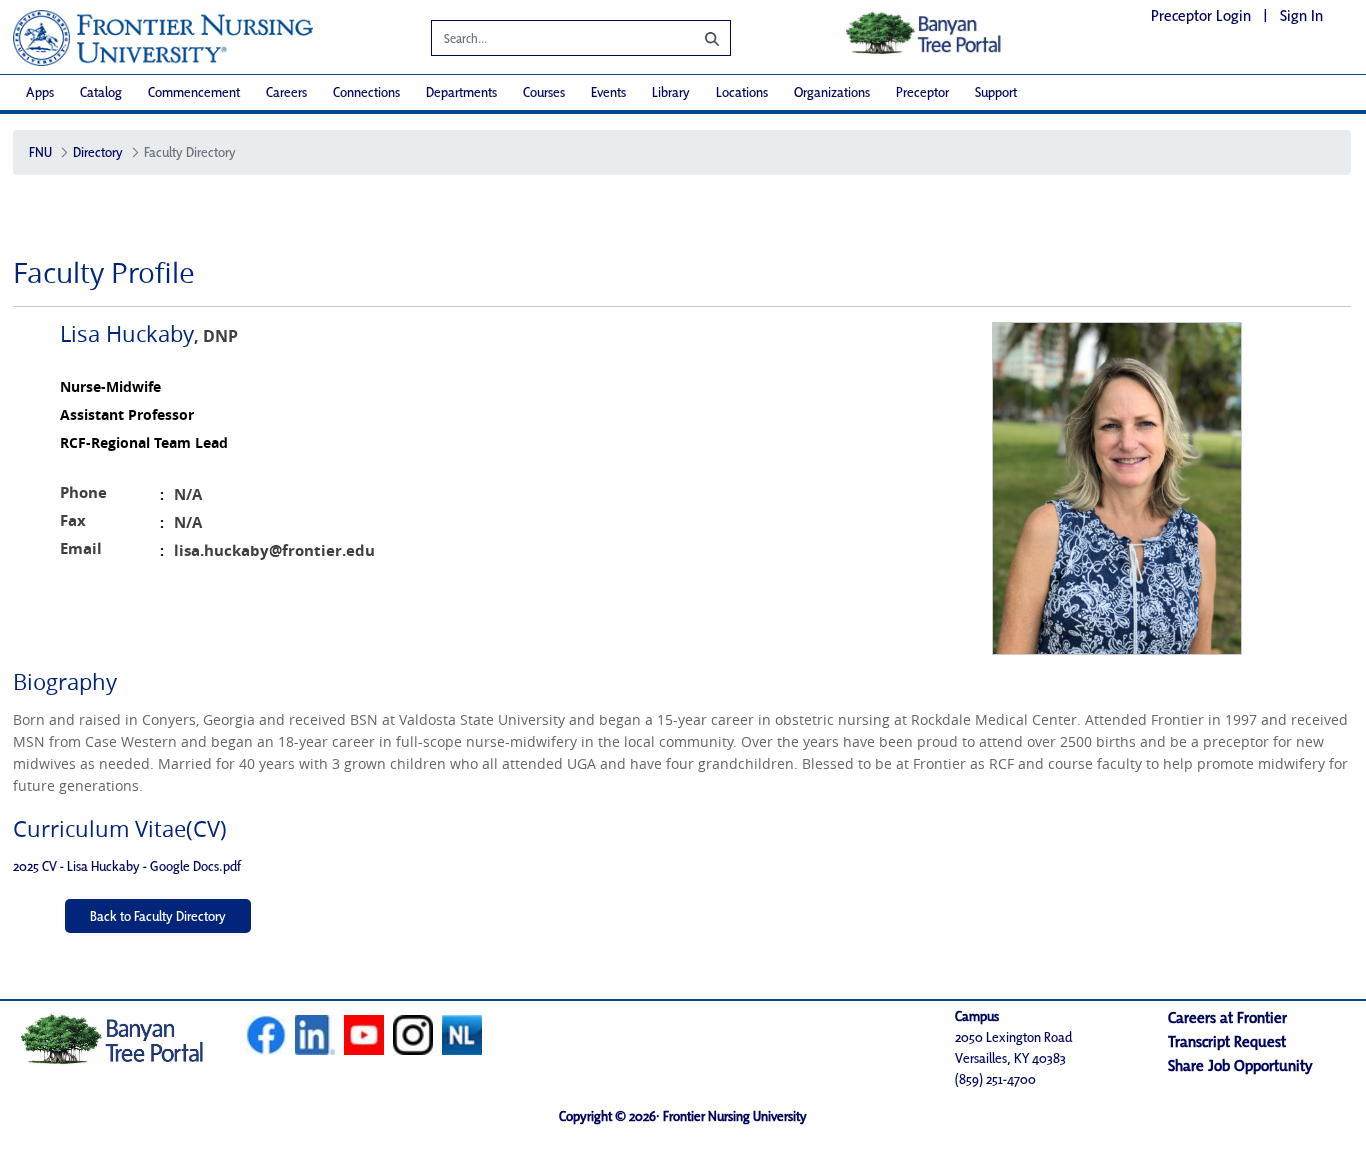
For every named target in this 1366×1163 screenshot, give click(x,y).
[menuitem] (40, 92)
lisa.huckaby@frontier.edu (274, 550)
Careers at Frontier (1227, 1017)
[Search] (697, 38)
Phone (83, 492)
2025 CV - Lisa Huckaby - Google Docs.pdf (127, 866)
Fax (73, 520)
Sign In (1301, 15)
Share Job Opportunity (1240, 1065)
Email (81, 548)
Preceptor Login (1201, 15)
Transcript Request (1227, 1041)
